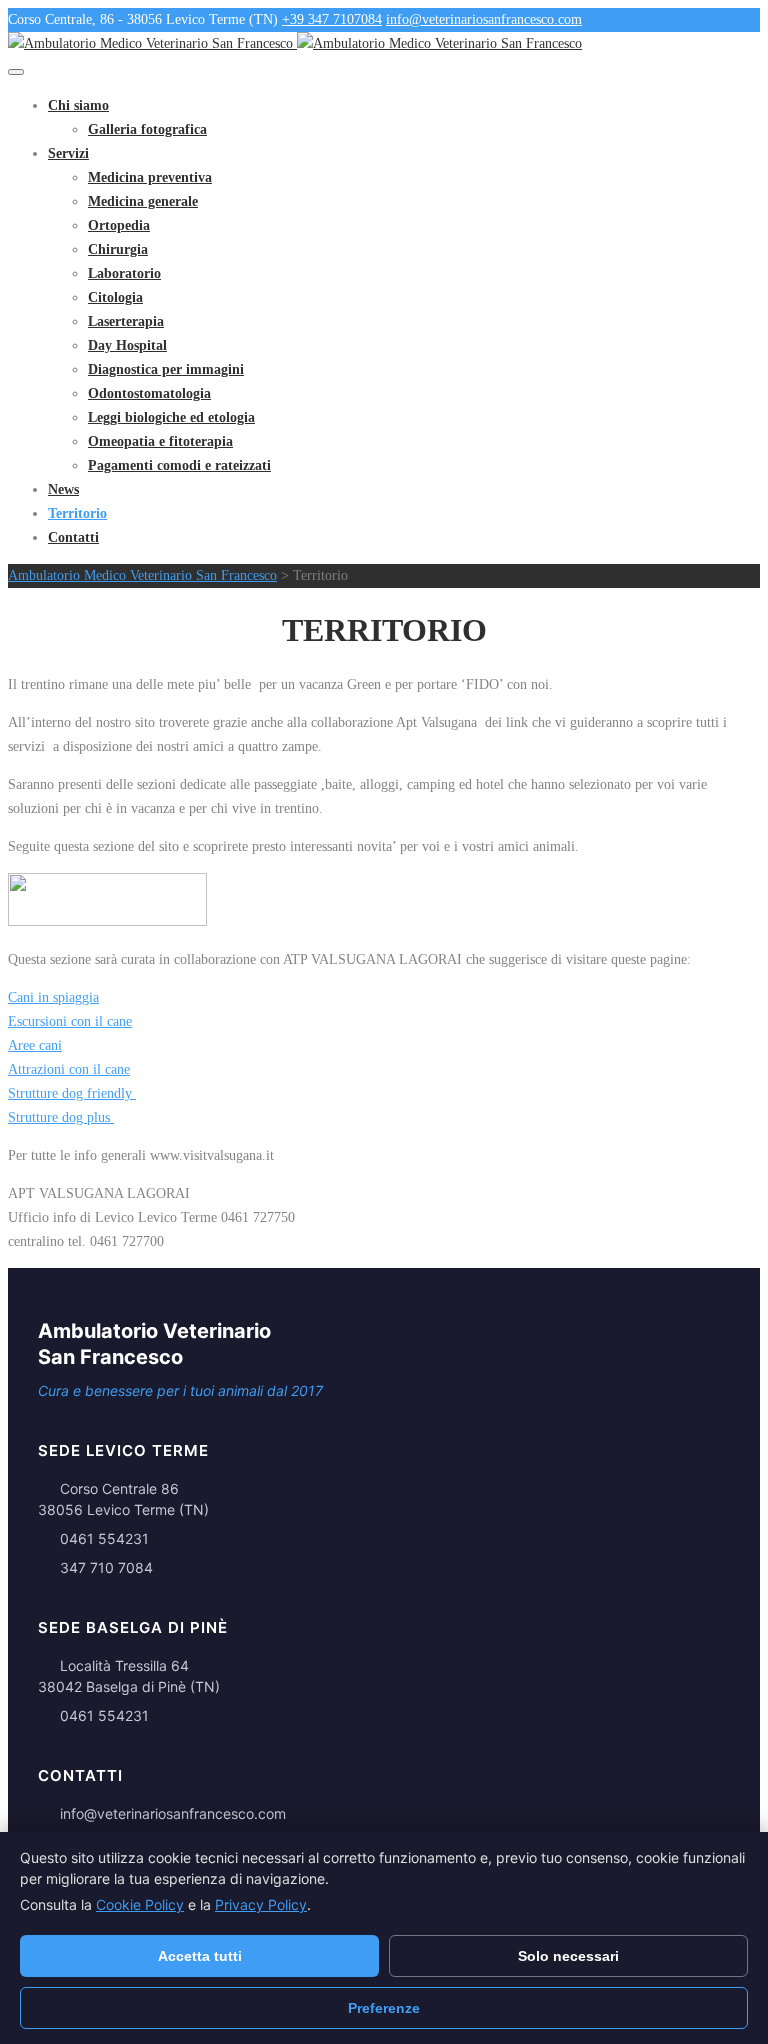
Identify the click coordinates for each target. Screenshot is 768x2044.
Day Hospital (127, 345)
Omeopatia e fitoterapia (160, 441)
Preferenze (384, 2008)
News (63, 489)
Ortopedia (119, 225)
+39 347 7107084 (332, 19)
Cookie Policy (140, 1904)
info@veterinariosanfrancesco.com (484, 19)
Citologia (115, 297)
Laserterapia (126, 321)
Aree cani (35, 1045)
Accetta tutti (200, 1956)
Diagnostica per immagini (166, 369)
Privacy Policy (261, 1904)
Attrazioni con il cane (69, 1069)
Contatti (73, 537)
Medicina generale (143, 201)
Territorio (77, 513)
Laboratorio (124, 273)
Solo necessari (568, 1956)
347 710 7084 (106, 1567)
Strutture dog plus (61, 1117)
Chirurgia (118, 249)
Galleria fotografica (147, 129)
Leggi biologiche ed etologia (171, 417)
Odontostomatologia (149, 393)
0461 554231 (104, 1538)
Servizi (68, 153)
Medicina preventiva (150, 177)
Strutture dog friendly (72, 1093)
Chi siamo (78, 105)
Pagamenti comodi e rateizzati (179, 465)
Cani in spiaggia (53, 997)
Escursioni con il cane (70, 1021)
